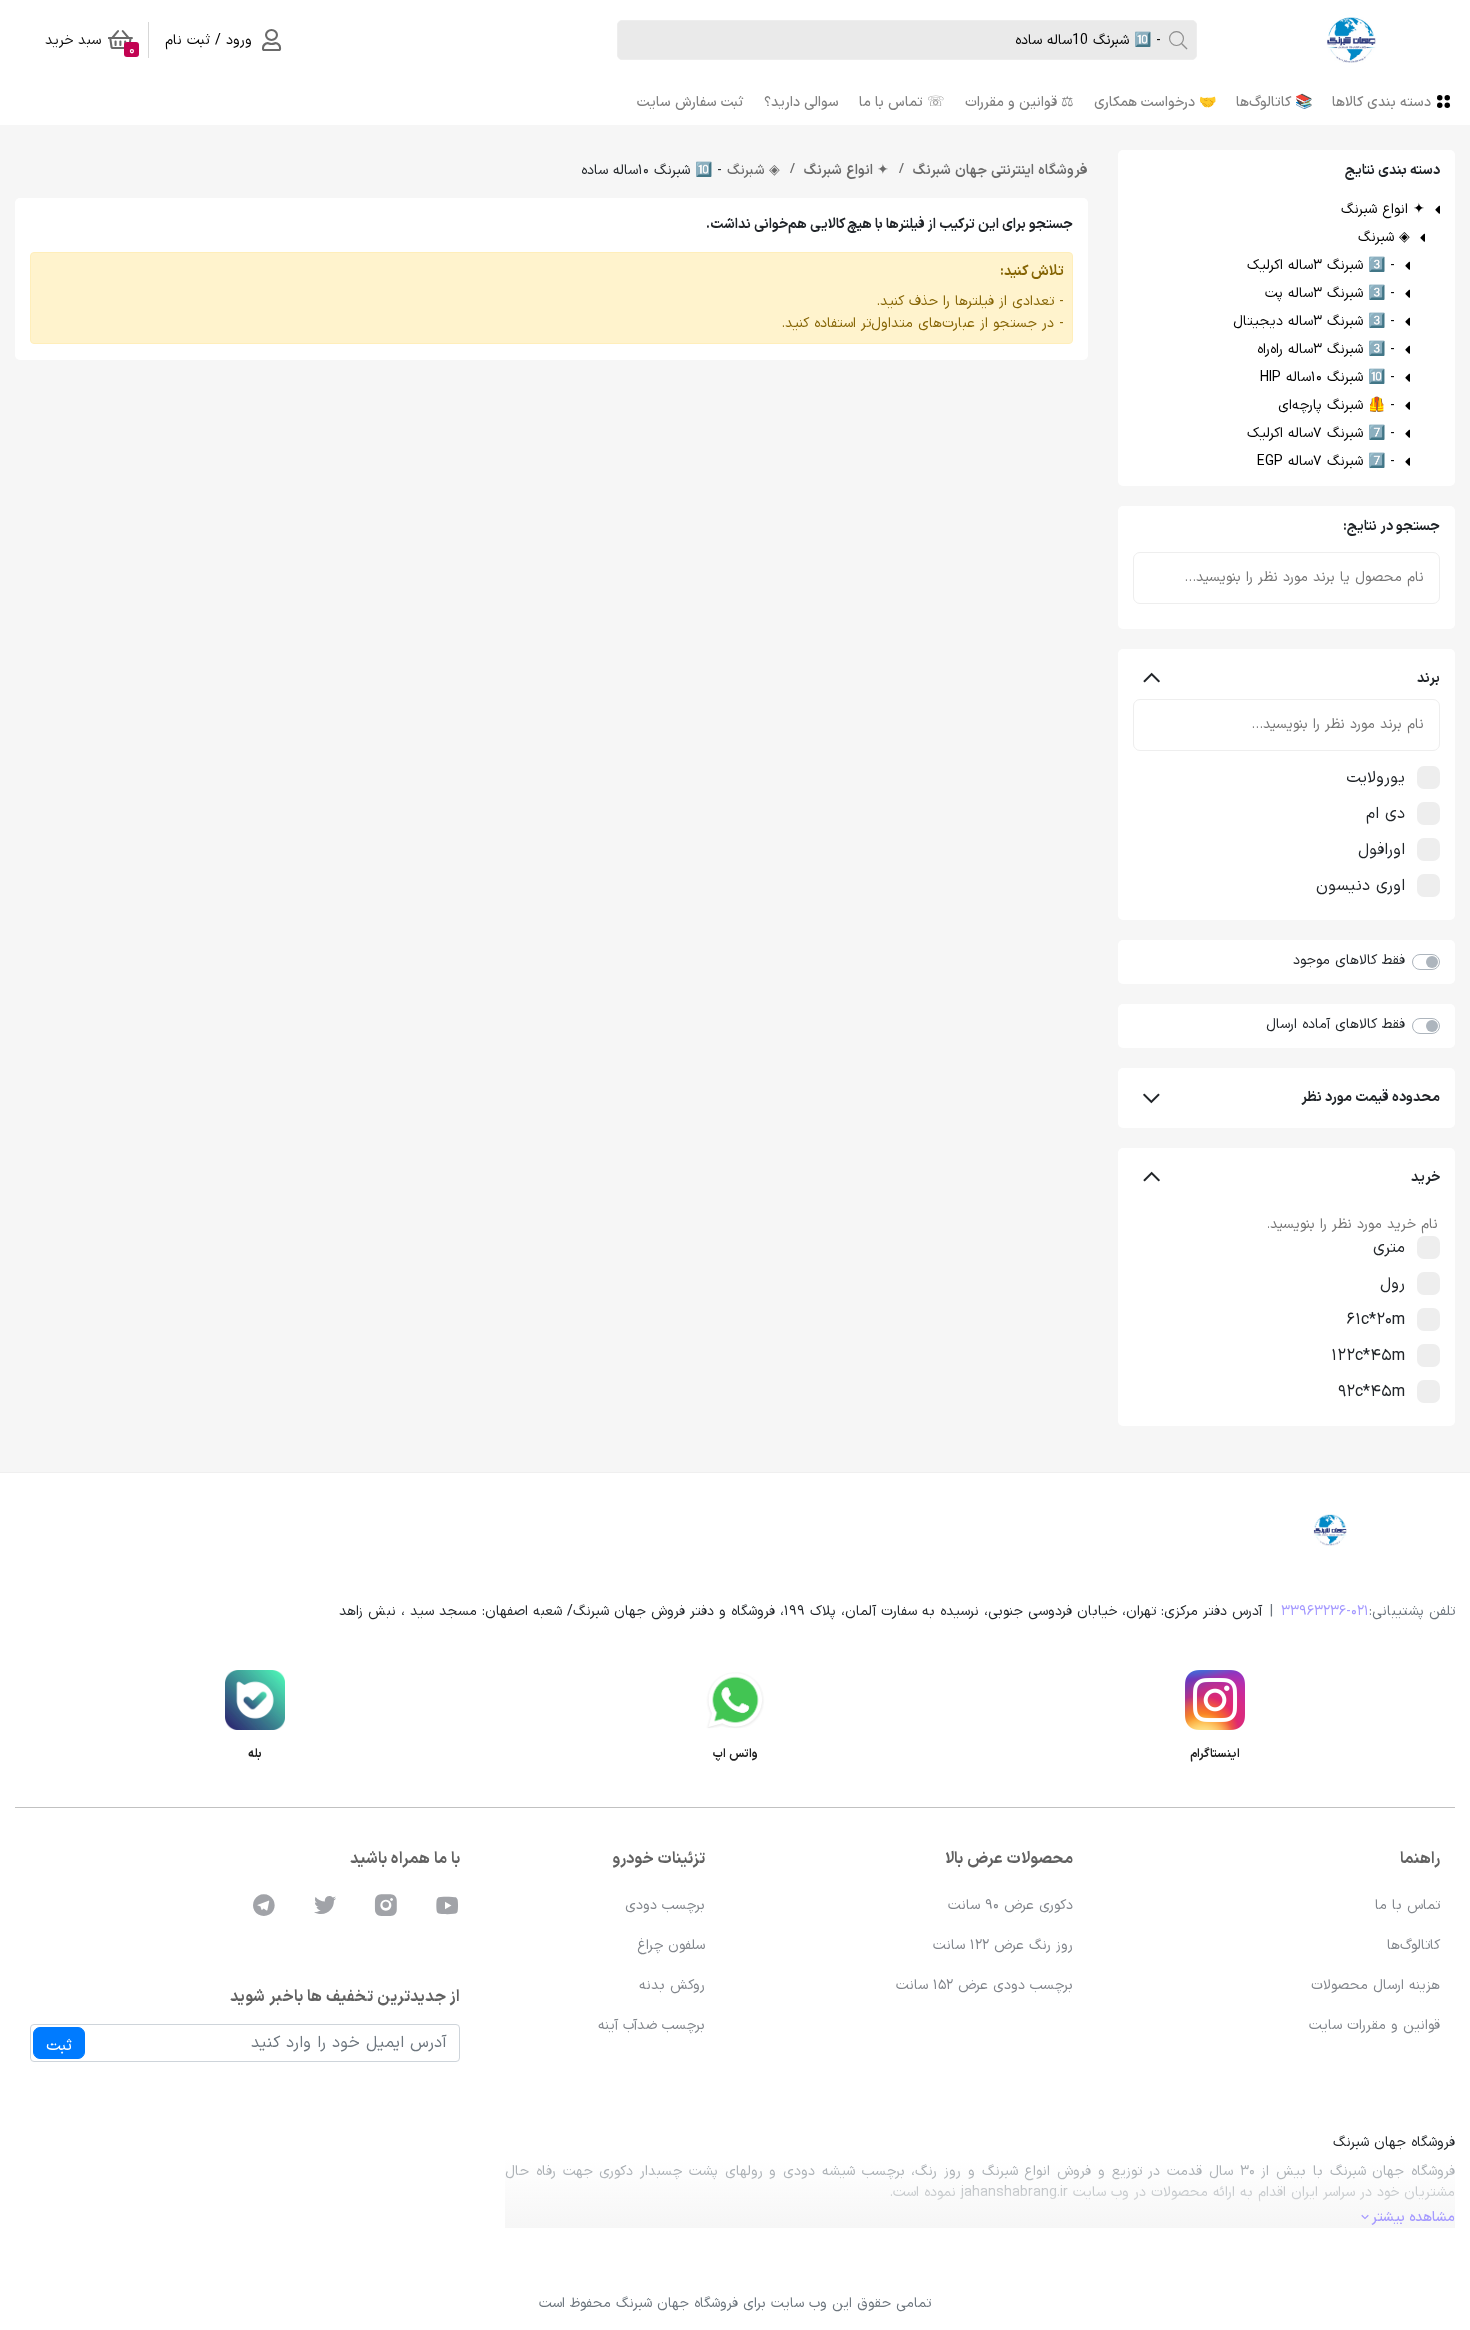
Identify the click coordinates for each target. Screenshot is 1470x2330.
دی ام (1385, 814)
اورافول (1381, 850)
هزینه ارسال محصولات (1375, 1985)
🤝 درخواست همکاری (1155, 102)
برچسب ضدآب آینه (651, 2025)
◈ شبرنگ (1384, 237)
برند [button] (1428, 678)
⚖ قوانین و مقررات (1019, 102)
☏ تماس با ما (902, 102)
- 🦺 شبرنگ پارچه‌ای (1336, 405)
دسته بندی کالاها (1381, 102)
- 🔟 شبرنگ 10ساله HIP (1327, 377)
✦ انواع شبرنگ (1383, 209)
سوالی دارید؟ (801, 102)
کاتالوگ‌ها (1413, 1945)
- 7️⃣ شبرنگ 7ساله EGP (1326, 461)
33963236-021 (1325, 1611)
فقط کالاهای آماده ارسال (1335, 1024)
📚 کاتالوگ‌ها (1274, 102)
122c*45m (1368, 1356)
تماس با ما (1407, 1905)
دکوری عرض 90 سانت (1010, 1905)
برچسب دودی (665, 1905)
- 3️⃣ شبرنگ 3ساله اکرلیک (1321, 265)
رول (1392, 1284)
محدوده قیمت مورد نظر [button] (1370, 1097)
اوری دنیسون (1360, 886)
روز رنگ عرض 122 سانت (1003, 1945)
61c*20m (1375, 1320)
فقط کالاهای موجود (1349, 960)
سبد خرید (90, 44)
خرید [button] (1425, 1177)
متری (1389, 1248)
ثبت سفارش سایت (690, 102)
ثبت (59, 2046)
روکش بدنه (672, 1985)
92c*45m (1371, 1392)
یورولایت (1375, 778)
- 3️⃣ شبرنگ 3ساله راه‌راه (1326, 349)
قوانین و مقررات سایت (1374, 2025)
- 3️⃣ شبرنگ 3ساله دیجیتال (1314, 321)
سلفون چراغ (671, 1945)
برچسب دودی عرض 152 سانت (984, 1985)
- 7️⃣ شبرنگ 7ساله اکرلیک (1321, 433)
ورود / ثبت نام (208, 40)
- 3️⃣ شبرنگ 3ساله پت (1330, 293)
